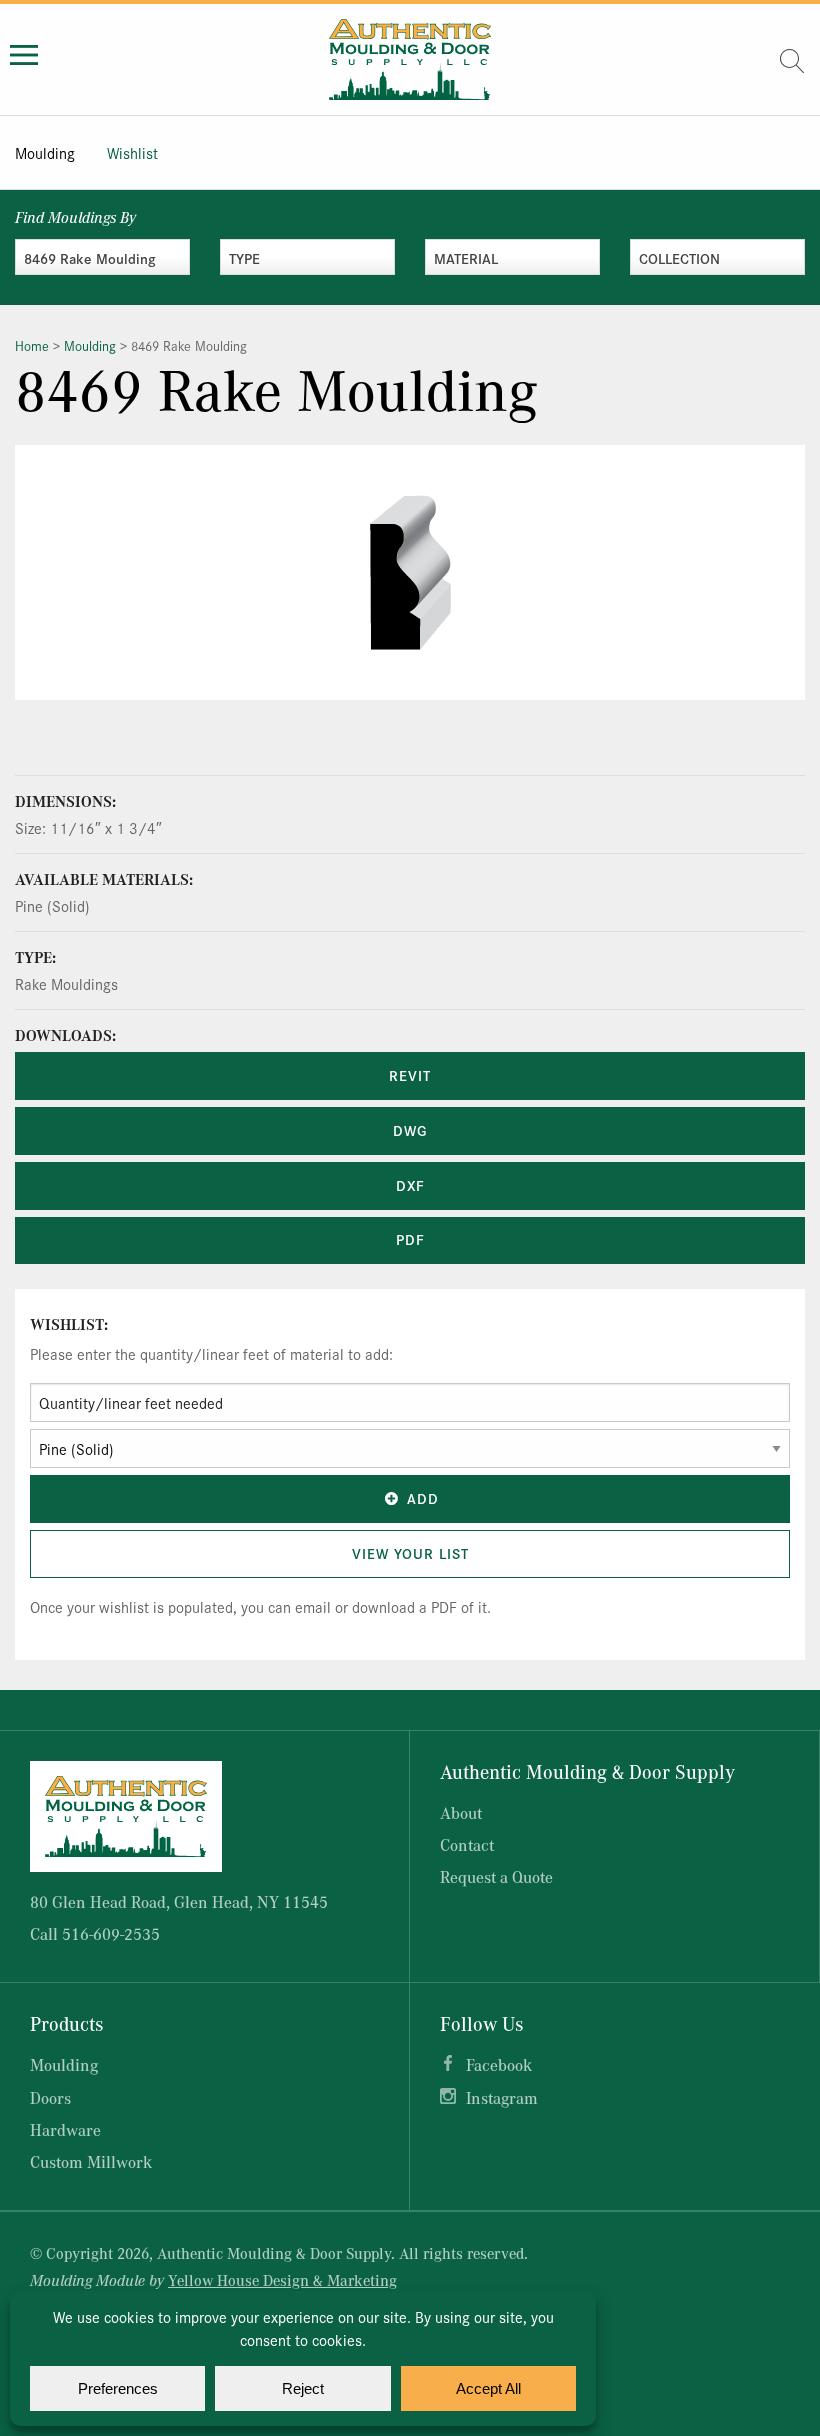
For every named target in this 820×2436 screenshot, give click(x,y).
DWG (410, 1130)
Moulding (45, 152)
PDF (410, 1239)
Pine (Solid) (52, 905)
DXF (410, 1185)
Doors (50, 2097)
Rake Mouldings (66, 983)
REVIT (410, 1075)
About (461, 1812)
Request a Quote (496, 1876)
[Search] (792, 61)
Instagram (502, 2097)
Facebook (499, 2064)
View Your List (410, 1553)
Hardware (65, 2129)
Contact (467, 1844)
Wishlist (132, 152)
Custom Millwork (91, 2161)
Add (423, 1498)
